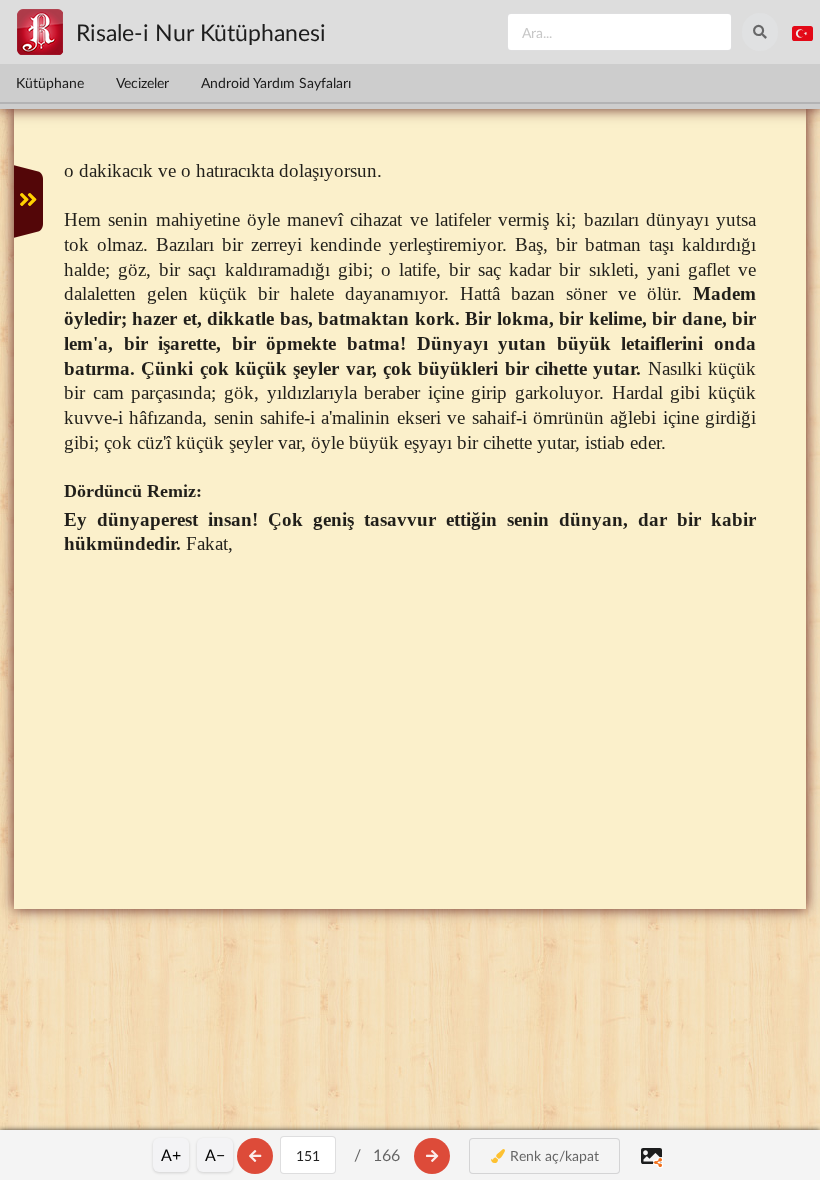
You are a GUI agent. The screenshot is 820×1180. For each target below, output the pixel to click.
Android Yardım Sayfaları (276, 82)
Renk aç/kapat (552, 1155)
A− (215, 1154)
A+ (171, 1154)
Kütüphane (50, 82)
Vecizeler (142, 82)
